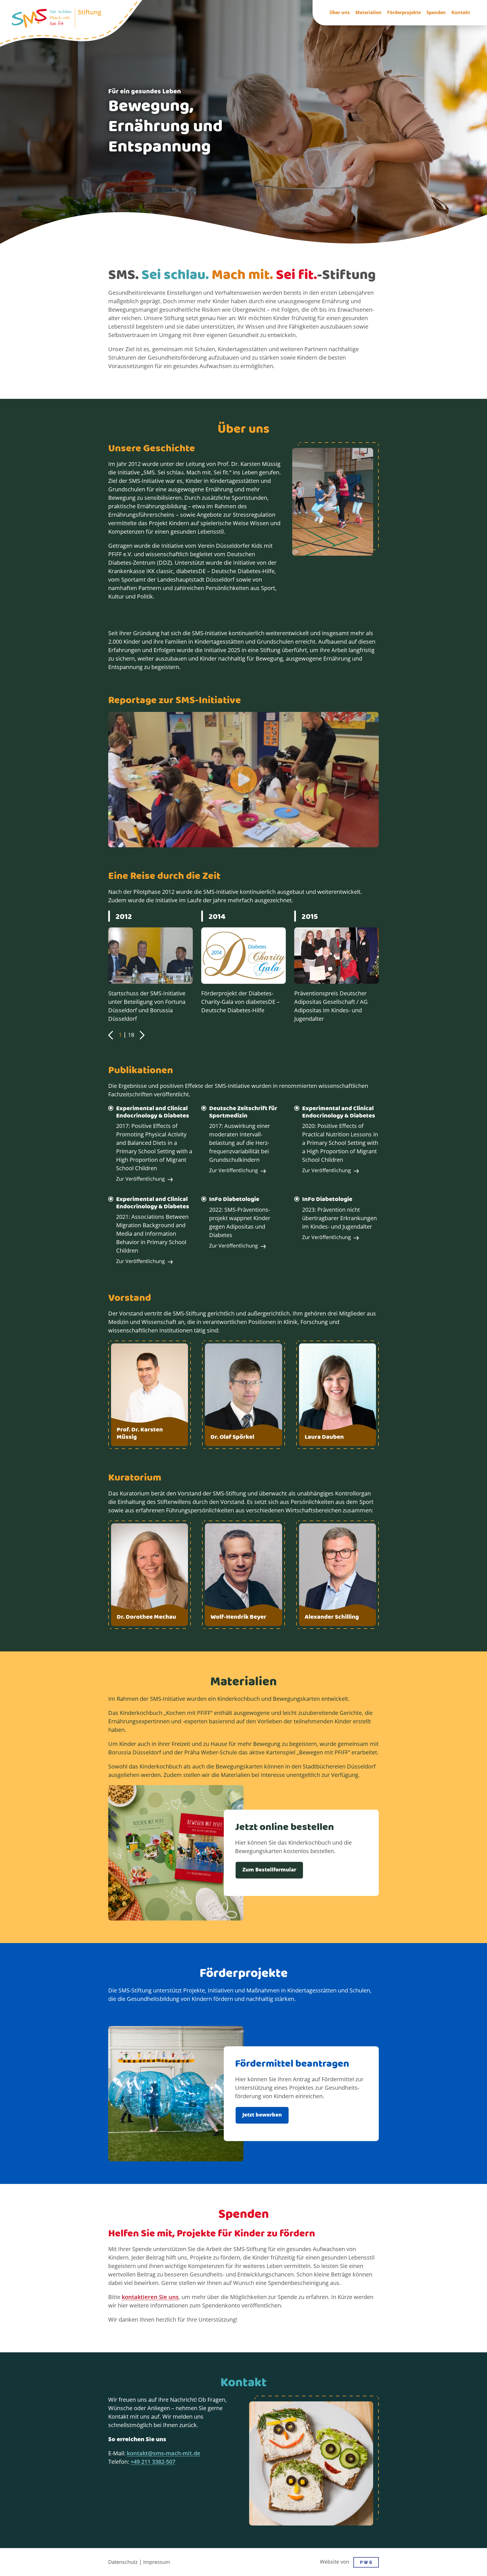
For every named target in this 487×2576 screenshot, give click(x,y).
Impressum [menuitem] (157, 2562)
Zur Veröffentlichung (140, 1179)
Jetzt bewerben (262, 2115)
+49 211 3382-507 (153, 2462)
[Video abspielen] (243, 780)
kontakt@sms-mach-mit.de (164, 2454)
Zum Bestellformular (269, 1870)
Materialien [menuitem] (368, 13)
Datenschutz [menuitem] (123, 2562)
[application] (150, 970)
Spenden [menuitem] (436, 13)
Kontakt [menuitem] (461, 13)
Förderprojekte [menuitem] (404, 13)
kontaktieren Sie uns (150, 2297)
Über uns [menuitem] (340, 13)
